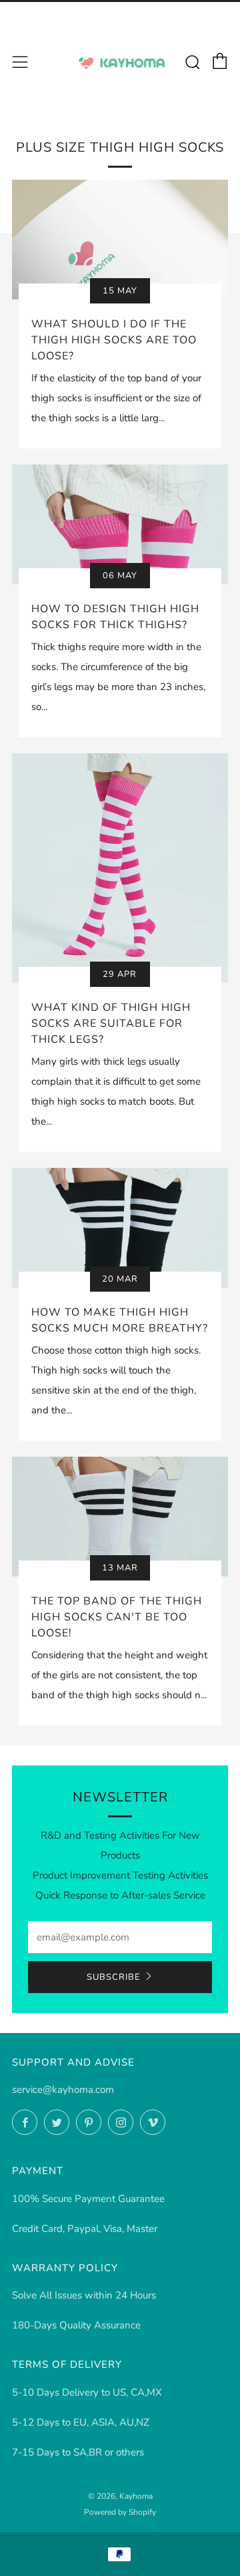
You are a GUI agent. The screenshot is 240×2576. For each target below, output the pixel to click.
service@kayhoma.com (63, 2090)
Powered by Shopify (120, 2512)
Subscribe (114, 1977)
